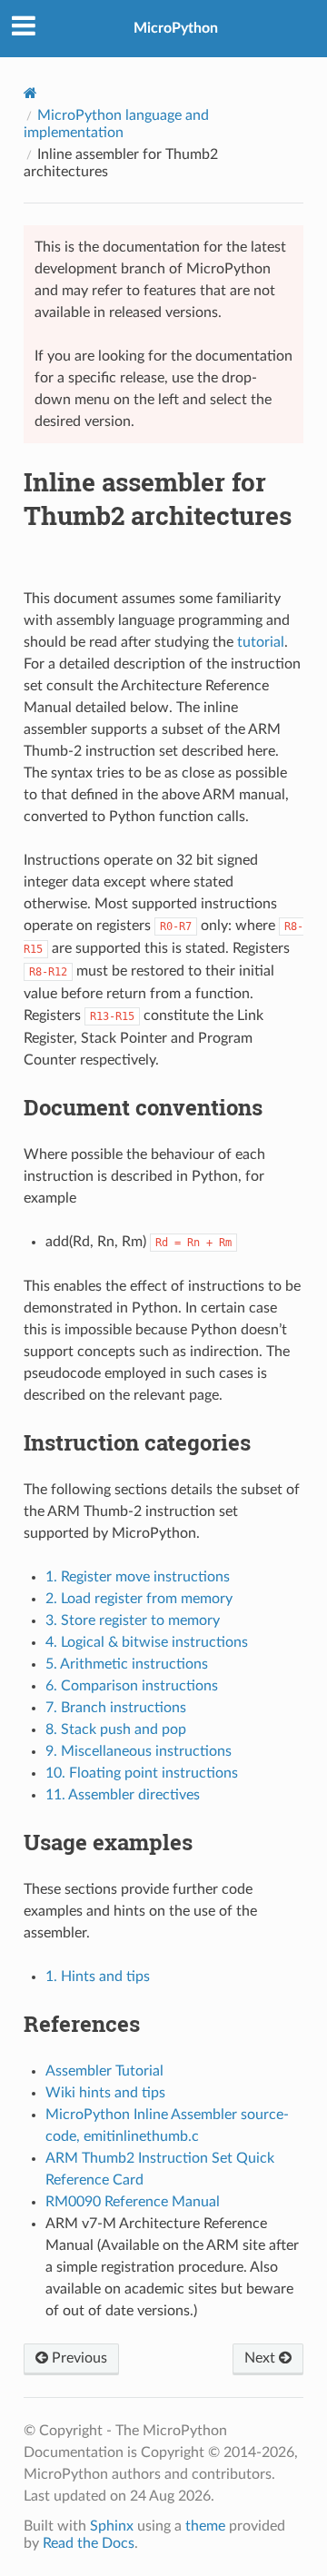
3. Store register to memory (133, 1620)
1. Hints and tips (98, 1977)
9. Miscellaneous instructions (139, 1751)
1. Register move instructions (138, 1577)
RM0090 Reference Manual (133, 2202)
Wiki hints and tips (105, 2093)
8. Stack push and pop (116, 1729)
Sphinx (112, 2526)
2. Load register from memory (139, 1599)
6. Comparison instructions (132, 1686)
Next (262, 2358)
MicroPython (176, 28)
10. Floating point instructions (142, 1773)
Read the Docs (89, 2543)
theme (205, 2526)
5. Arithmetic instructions (127, 1664)
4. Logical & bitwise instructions (147, 1642)
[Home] (30, 93)
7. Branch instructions (116, 1708)
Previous (78, 2358)
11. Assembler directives (123, 1795)
